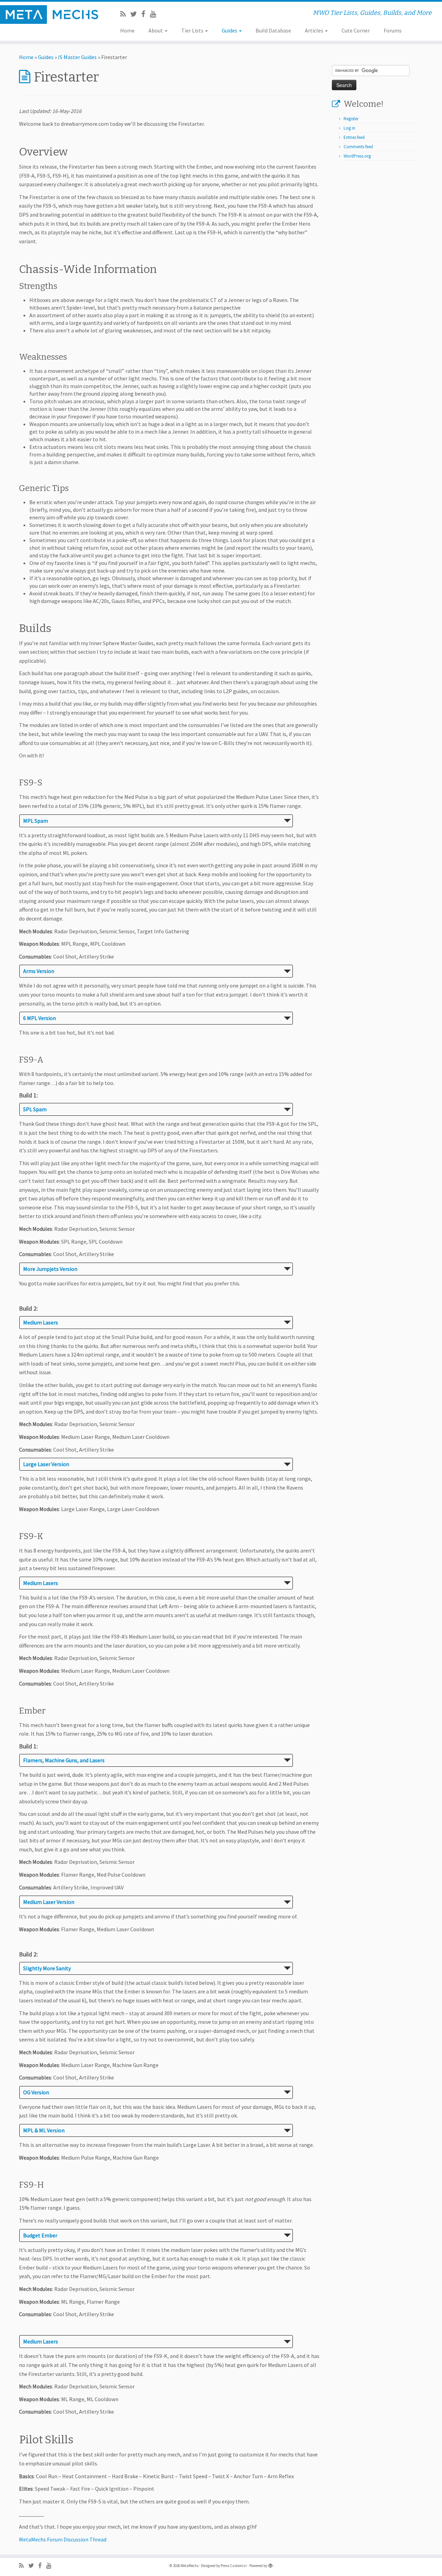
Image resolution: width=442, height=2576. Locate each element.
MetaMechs (190, 2566)
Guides (230, 30)
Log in (349, 128)
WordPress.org (357, 156)
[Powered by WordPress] (270, 2564)
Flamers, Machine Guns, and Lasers (64, 1760)
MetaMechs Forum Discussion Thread (63, 2539)
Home (127, 30)
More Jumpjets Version (50, 1269)
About (156, 30)
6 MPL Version (40, 1018)
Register (351, 119)
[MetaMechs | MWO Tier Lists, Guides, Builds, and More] (51, 15)
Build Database (273, 30)
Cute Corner (356, 30)
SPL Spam (35, 1109)
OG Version (36, 2092)
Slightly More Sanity (47, 1968)
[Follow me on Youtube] (155, 14)
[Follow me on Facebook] (146, 14)
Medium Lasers (41, 1322)
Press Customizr (234, 2566)
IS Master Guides (77, 57)
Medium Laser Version (49, 1902)
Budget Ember (40, 2235)
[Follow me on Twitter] (136, 14)
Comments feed (358, 147)
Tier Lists (193, 30)
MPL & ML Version (44, 2130)
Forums (393, 30)
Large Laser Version (46, 1464)
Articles (315, 30)
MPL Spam (36, 821)
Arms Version (39, 971)
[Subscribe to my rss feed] (125, 14)
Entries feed (354, 137)
